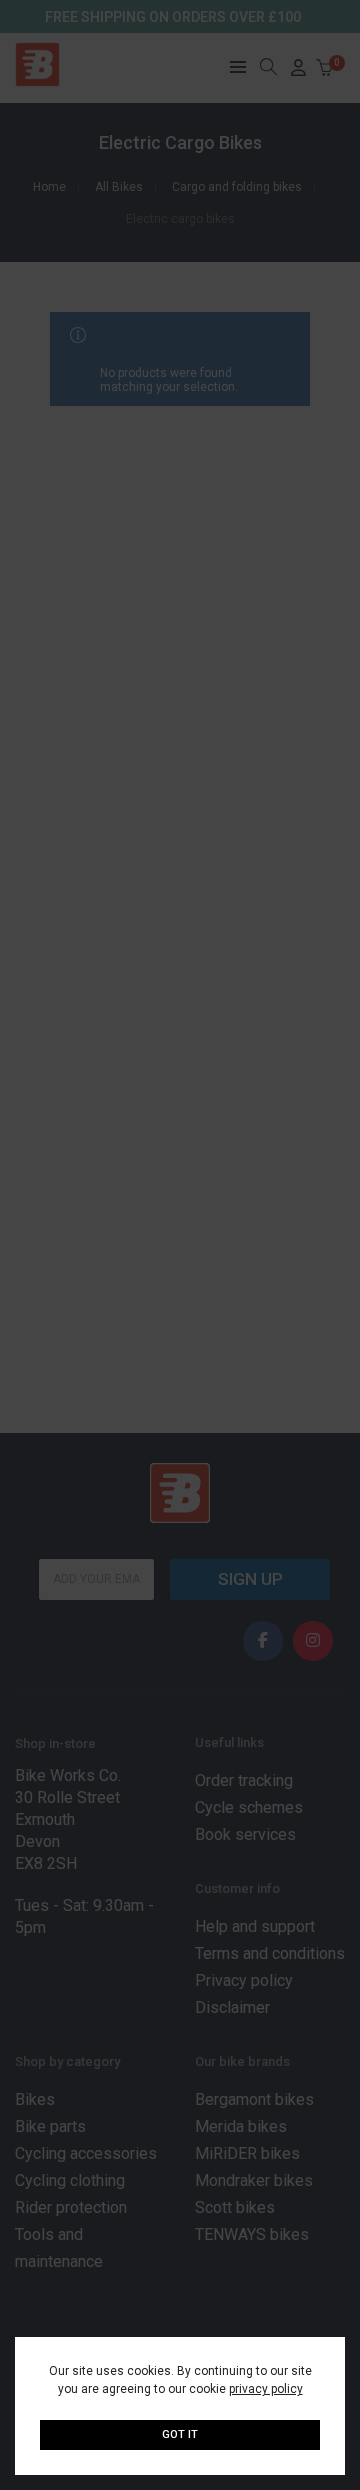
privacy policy (266, 2389)
